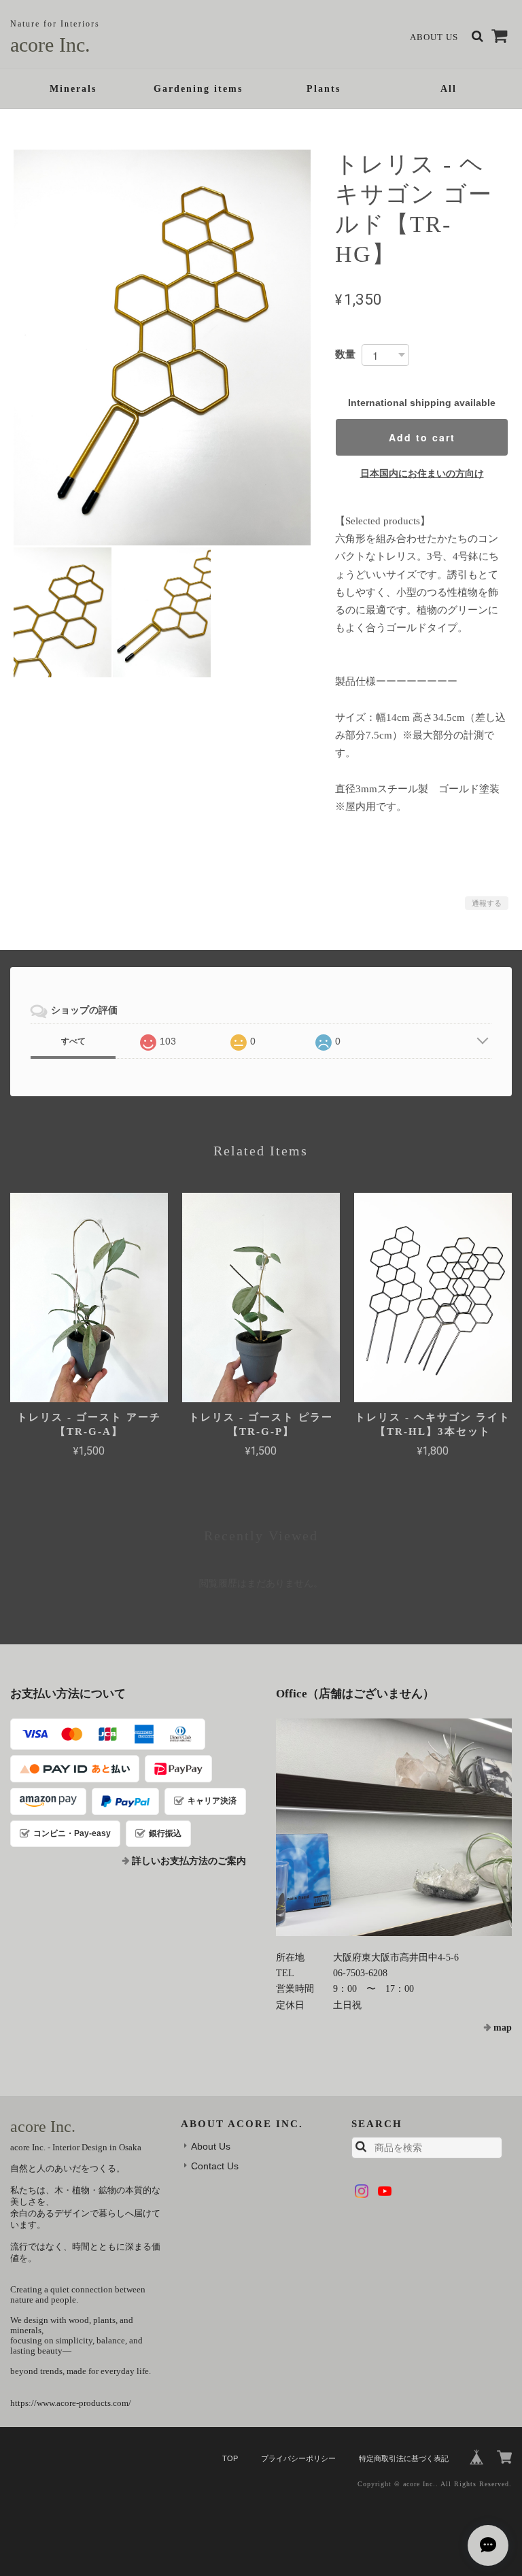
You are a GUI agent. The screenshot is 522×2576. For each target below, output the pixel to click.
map (503, 2028)
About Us (434, 37)
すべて (73, 1041)
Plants (324, 89)
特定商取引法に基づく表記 (404, 2458)
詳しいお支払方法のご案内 (189, 1861)
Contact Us (215, 2166)
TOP (230, 2458)
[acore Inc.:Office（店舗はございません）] (394, 1827)
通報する (487, 903)
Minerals (73, 89)
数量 (345, 354)
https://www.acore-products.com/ (71, 2403)
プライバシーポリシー (298, 2458)
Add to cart (422, 437)
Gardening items (198, 89)
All (449, 89)
